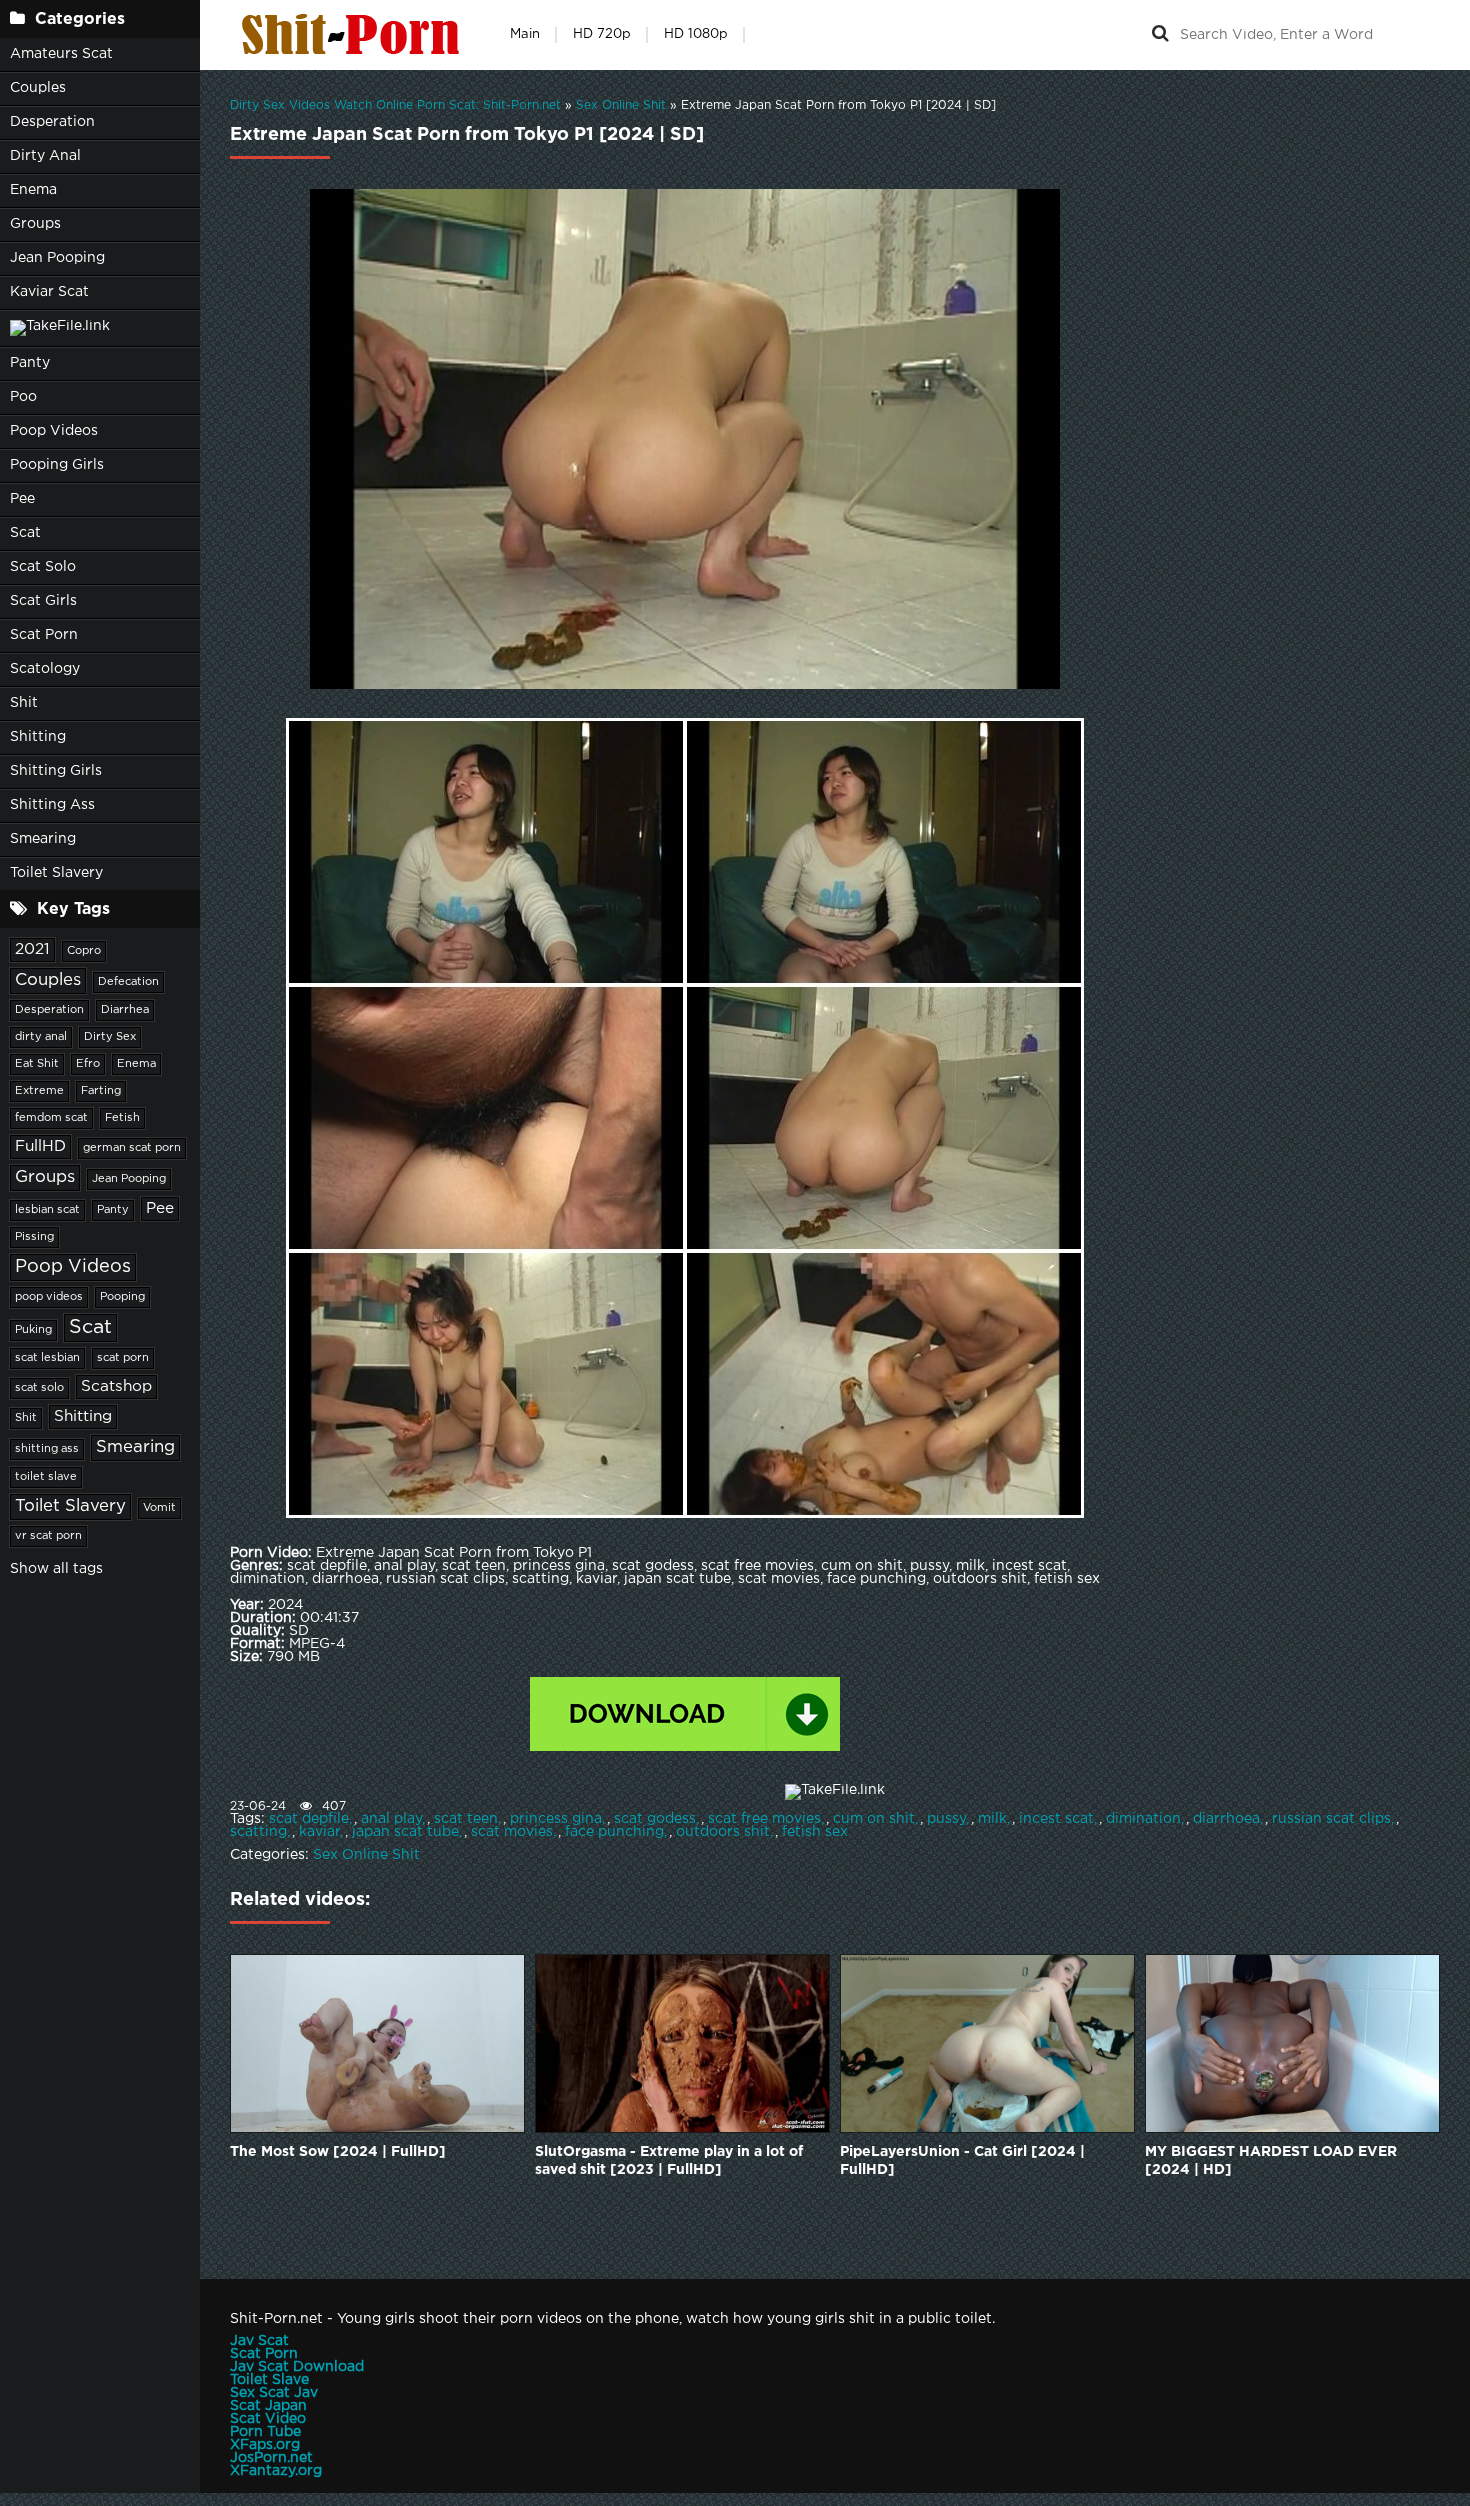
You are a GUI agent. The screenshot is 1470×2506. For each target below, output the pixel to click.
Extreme (39, 1091)
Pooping (122, 1297)
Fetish (122, 1118)
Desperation (52, 122)
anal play (391, 1819)
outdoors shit (723, 1832)
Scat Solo (43, 567)
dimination (1143, 1819)
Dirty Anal (45, 156)
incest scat (1056, 1819)
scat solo (39, 1388)
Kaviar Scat (49, 292)
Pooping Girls (57, 465)
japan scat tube (405, 1832)
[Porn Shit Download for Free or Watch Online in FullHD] (355, 35)
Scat (25, 533)
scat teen (466, 1819)
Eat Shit (37, 1064)
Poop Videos (54, 431)
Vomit (159, 1508)
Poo (23, 397)
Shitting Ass (52, 805)
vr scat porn (48, 1536)
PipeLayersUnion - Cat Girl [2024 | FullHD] (962, 2161)
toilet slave (46, 1477)
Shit (24, 703)
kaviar (319, 1832)
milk (992, 1819)
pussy (946, 1819)
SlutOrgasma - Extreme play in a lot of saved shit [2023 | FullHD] (669, 2161)
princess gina (556, 1819)
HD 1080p (696, 34)
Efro (88, 1064)
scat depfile (309, 1819)
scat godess (655, 1819)
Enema (33, 190)
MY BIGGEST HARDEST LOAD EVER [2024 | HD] (1271, 2161)
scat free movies (764, 1819)
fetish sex (815, 1832)
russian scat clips (1331, 1819)
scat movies (512, 1832)
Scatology (45, 669)
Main (525, 34)
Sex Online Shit (366, 1855)
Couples (38, 88)
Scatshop (116, 1386)
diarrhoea (1226, 1819)
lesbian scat (47, 1210)
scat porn (123, 1358)
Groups (35, 224)
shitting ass (47, 1449)
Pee (22, 499)
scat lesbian (47, 1358)
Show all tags (56, 1569)
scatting (258, 1832)
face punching (614, 1832)
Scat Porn (44, 635)
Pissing (34, 1237)
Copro (84, 951)
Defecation (128, 982)
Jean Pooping (57, 258)
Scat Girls (43, 601)
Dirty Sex (110, 1037)
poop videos (49, 1297)
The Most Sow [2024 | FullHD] (338, 2152)
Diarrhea (125, 1010)
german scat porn (132, 1148)
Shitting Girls (56, 771)
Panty (30, 363)
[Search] (1160, 35)
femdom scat (51, 1118)
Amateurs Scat (61, 54)
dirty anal (41, 1037)
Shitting (38, 737)
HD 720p (602, 34)
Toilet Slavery (56, 873)
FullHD (40, 1146)
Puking (33, 1330)
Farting (101, 1091)
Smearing (43, 839)
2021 (32, 949)
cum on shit (874, 1819)
